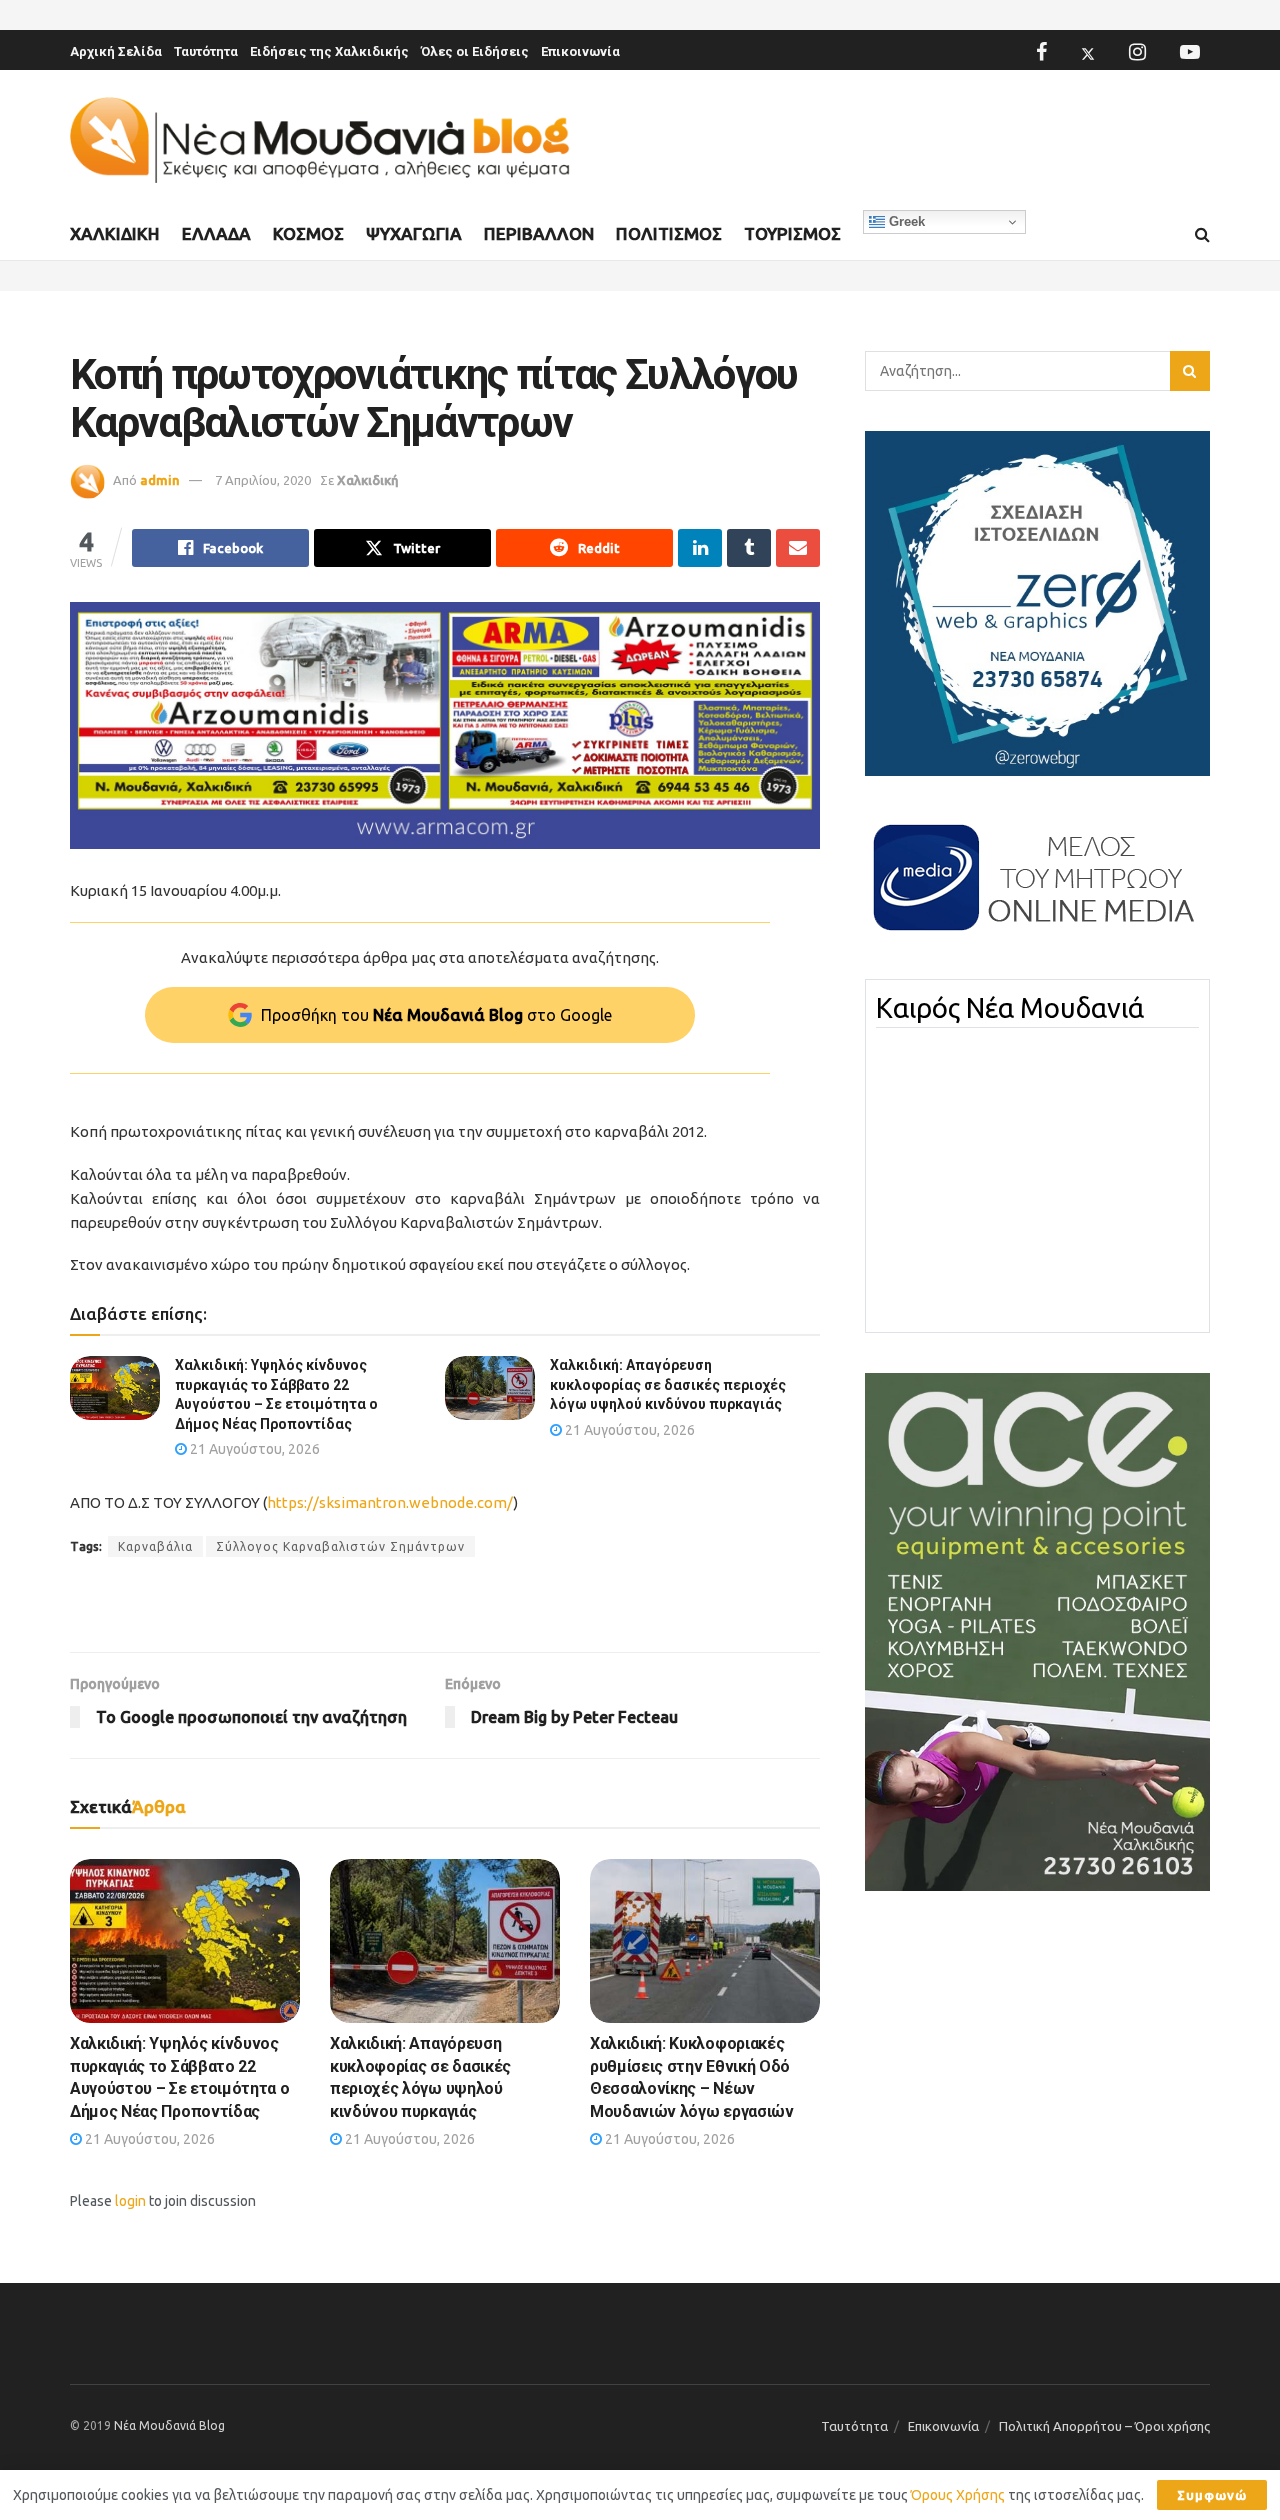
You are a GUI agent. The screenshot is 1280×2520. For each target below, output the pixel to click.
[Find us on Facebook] (1041, 52)
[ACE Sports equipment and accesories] (1037, 1631)
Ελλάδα (216, 233)
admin (160, 480)
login (130, 2201)
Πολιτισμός (669, 233)
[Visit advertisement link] (445, 725)
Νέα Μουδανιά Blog (169, 2425)
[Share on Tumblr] (749, 548)
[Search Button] (1202, 235)
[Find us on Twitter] (1088, 52)
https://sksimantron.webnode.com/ (390, 1502)
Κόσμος (308, 233)
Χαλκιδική (115, 233)
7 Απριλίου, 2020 (263, 480)
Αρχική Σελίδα (116, 51)
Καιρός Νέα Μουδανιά (1010, 1008)
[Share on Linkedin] (700, 548)
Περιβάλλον (539, 233)
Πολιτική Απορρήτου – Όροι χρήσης (1104, 2426)
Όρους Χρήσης (958, 2495)
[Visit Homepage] (320, 140)
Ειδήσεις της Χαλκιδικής (329, 51)
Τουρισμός (792, 233)
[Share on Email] (798, 548)
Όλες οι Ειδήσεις (475, 51)
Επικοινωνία (580, 51)
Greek (905, 221)
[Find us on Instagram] (1137, 52)
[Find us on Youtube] (1190, 52)
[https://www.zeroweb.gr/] (1037, 602)
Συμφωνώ (1212, 2495)
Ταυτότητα (206, 51)
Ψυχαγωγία (414, 233)
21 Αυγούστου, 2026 (253, 1449)
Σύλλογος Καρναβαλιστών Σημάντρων (340, 1546)
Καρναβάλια (155, 1546)
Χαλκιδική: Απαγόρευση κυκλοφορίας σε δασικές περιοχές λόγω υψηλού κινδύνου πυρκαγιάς (668, 1384)
